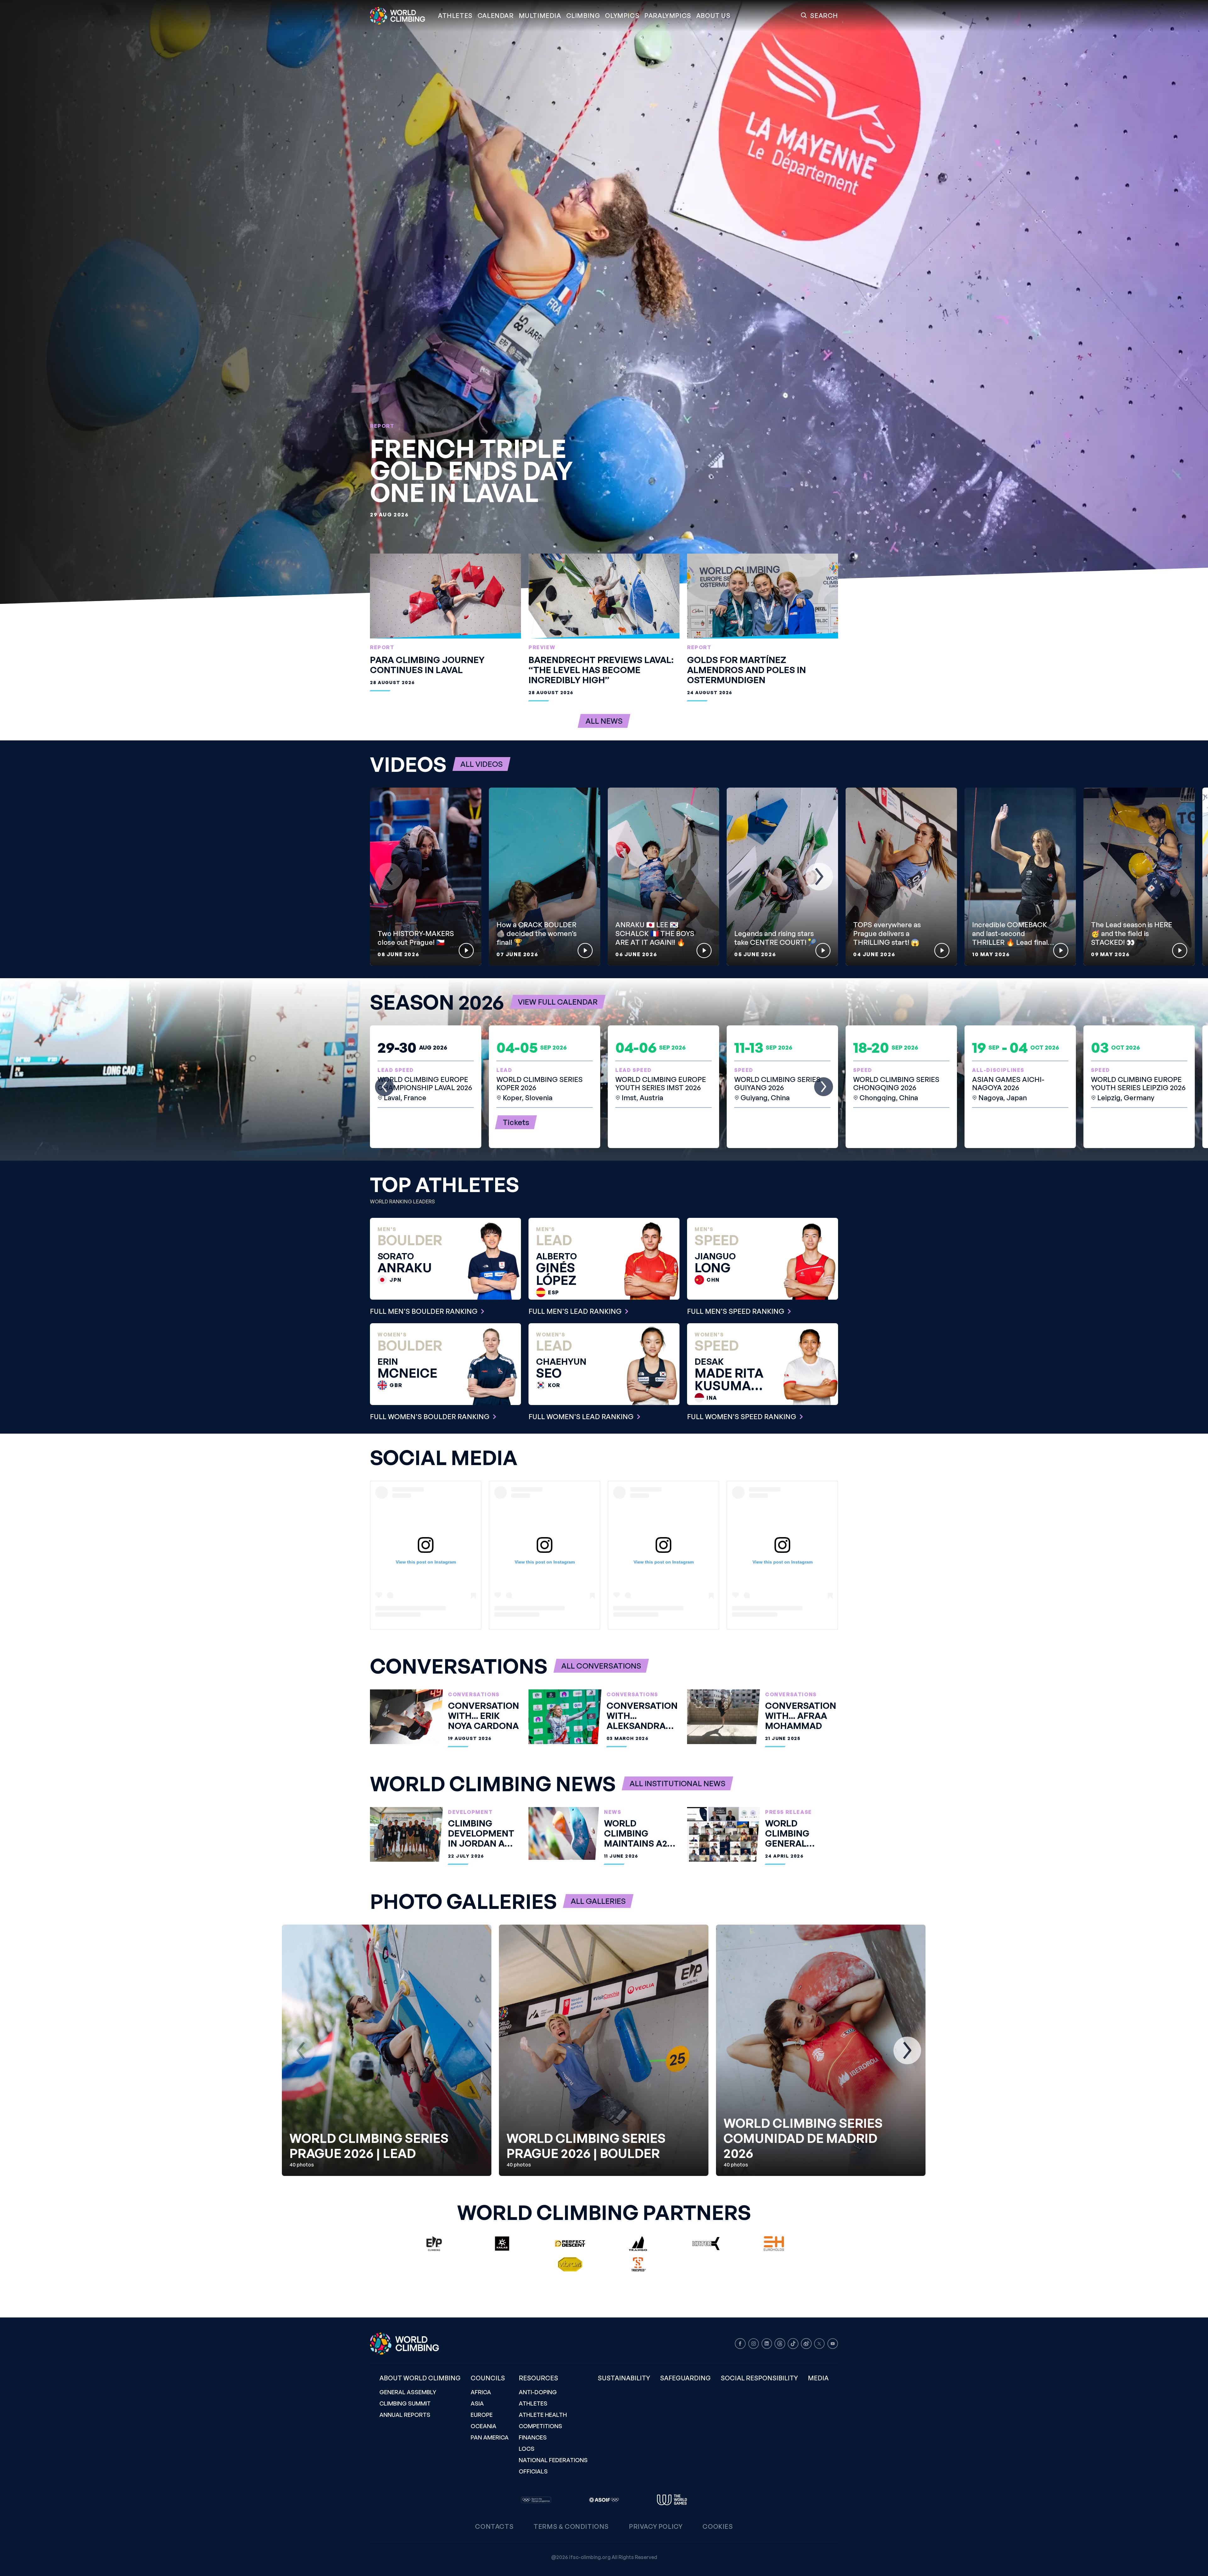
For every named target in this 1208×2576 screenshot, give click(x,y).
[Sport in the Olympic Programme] (536, 2500)
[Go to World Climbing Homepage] (401, 16)
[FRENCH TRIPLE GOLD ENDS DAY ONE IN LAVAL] (604, 302)
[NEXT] (819, 877)
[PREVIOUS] (389, 877)
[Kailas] (502, 2244)
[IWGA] (672, 2500)
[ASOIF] (604, 2500)
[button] (540, 16)
